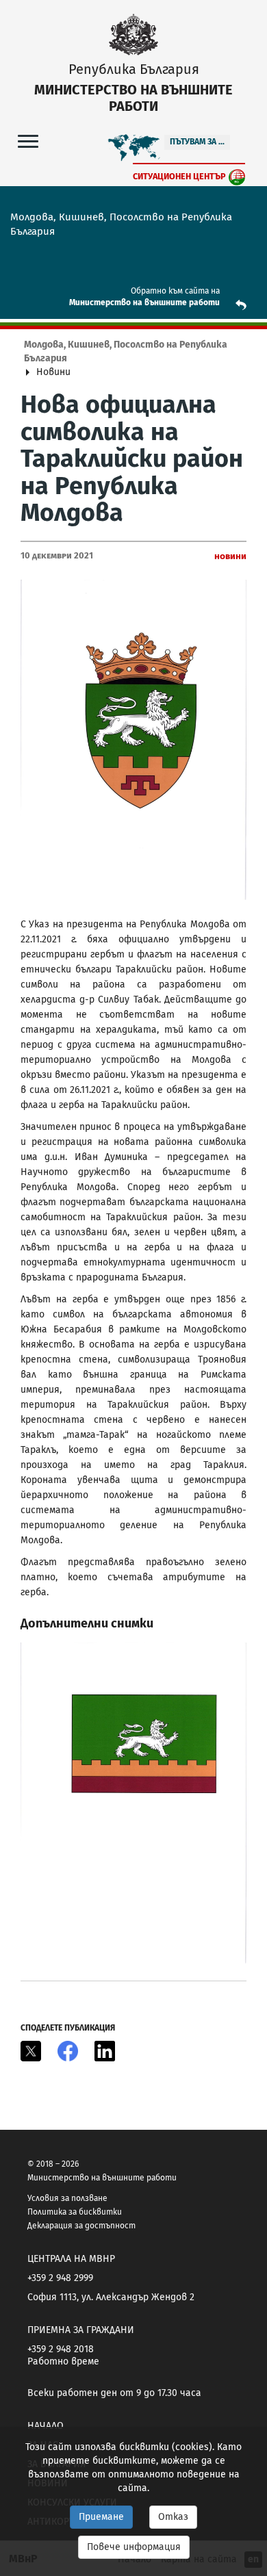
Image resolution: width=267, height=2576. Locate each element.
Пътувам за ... (197, 142)
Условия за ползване (67, 2198)
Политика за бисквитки (75, 2212)
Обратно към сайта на (175, 291)
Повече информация (134, 2547)
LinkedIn (105, 2051)
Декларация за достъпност (81, 2226)
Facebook (68, 2051)
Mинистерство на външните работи (144, 302)
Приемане (101, 2517)
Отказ (173, 2517)
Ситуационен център (179, 176)
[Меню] (28, 141)
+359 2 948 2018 (61, 2349)
